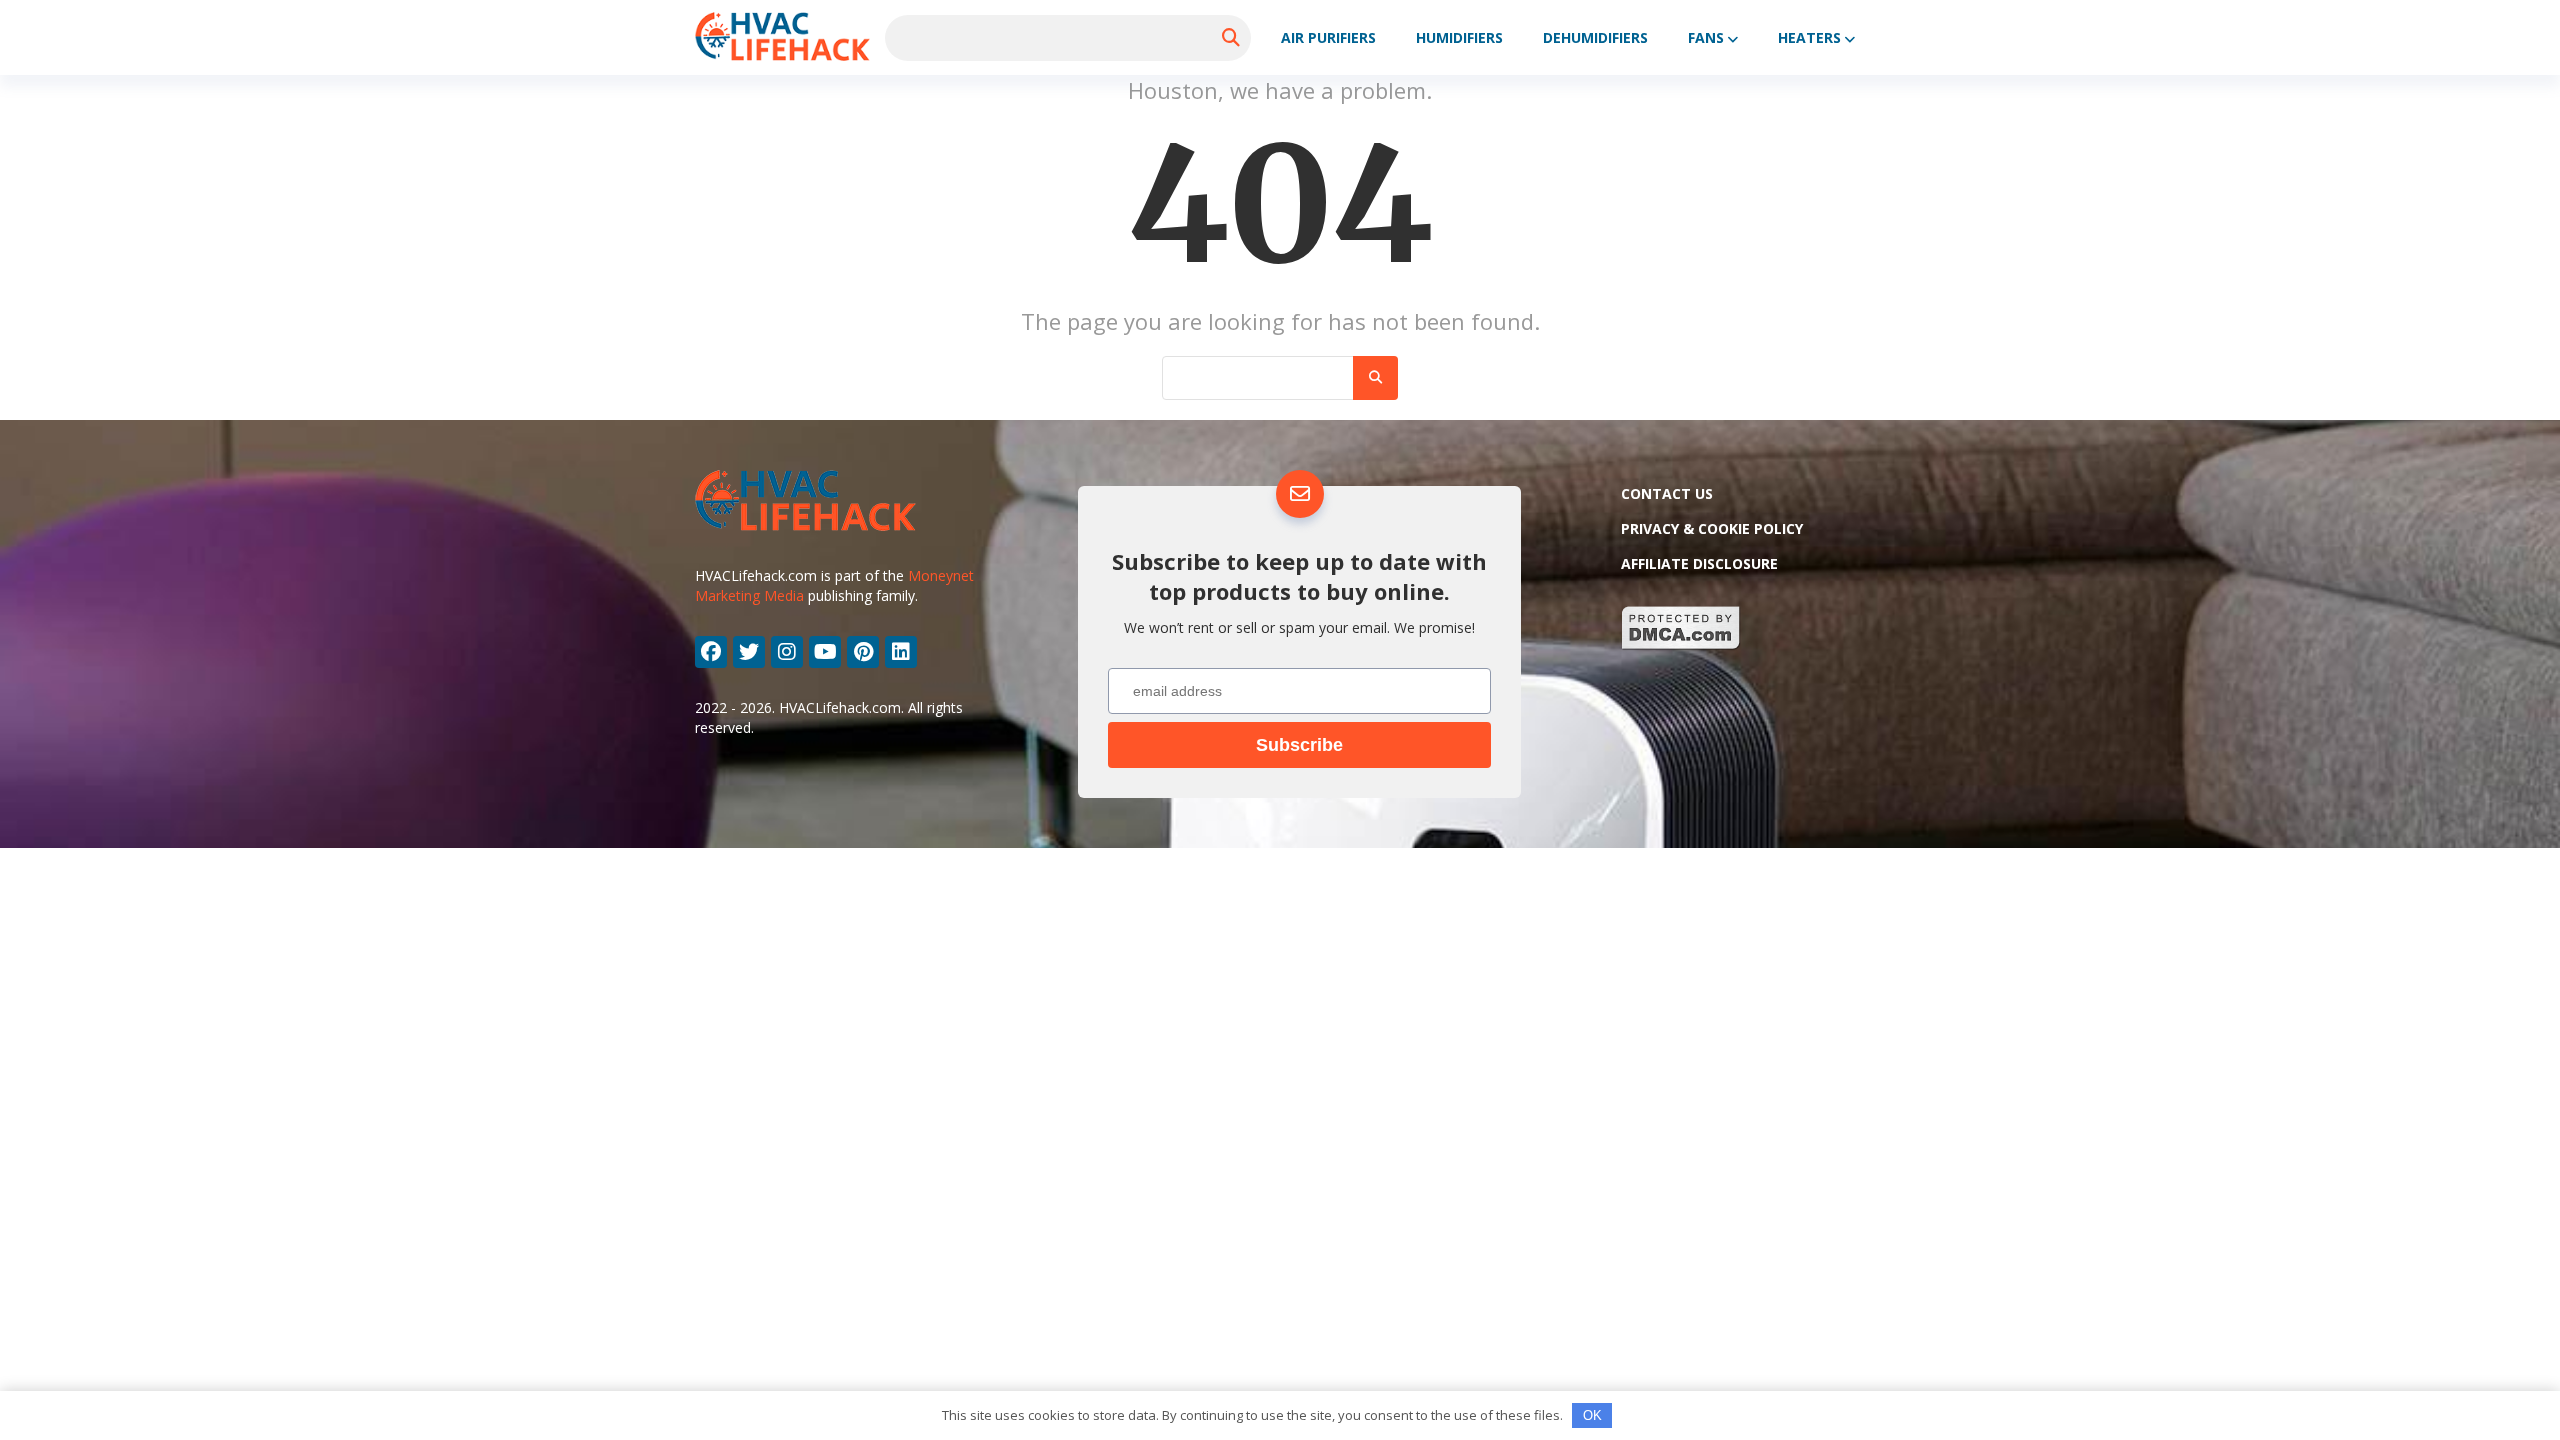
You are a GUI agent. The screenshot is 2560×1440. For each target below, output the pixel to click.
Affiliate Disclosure (1699, 563)
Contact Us (1667, 493)
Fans (1706, 37)
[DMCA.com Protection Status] (1681, 645)
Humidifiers (1459, 37)
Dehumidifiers (1595, 37)
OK (1592, 1415)
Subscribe (1299, 745)
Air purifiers (1328, 37)
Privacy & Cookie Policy (1712, 528)
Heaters (1809, 37)
